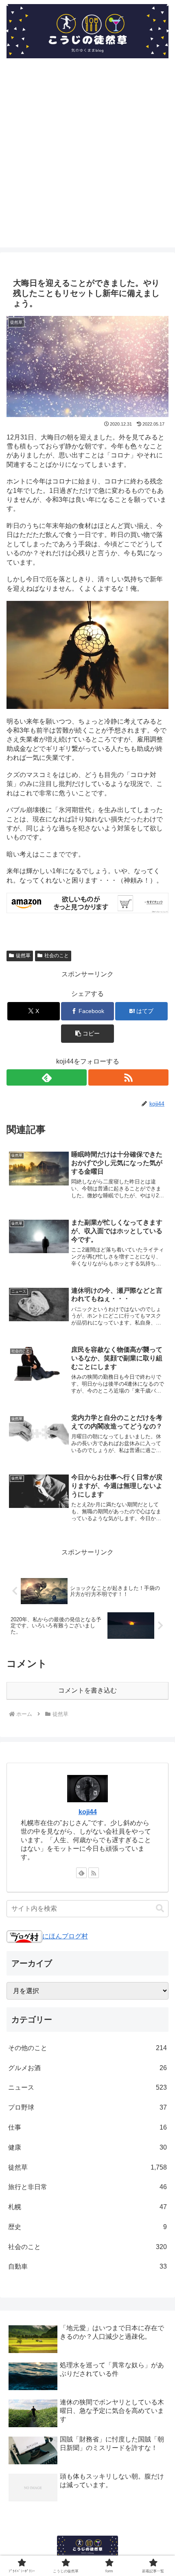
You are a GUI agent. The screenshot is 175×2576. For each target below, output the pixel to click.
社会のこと (57, 956)
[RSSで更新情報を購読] (128, 1077)
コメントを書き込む (87, 1690)
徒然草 (23, 956)
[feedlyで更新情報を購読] (47, 1077)
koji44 (88, 1812)
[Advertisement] (87, 160)
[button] (87, 1034)
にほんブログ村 (65, 1936)
